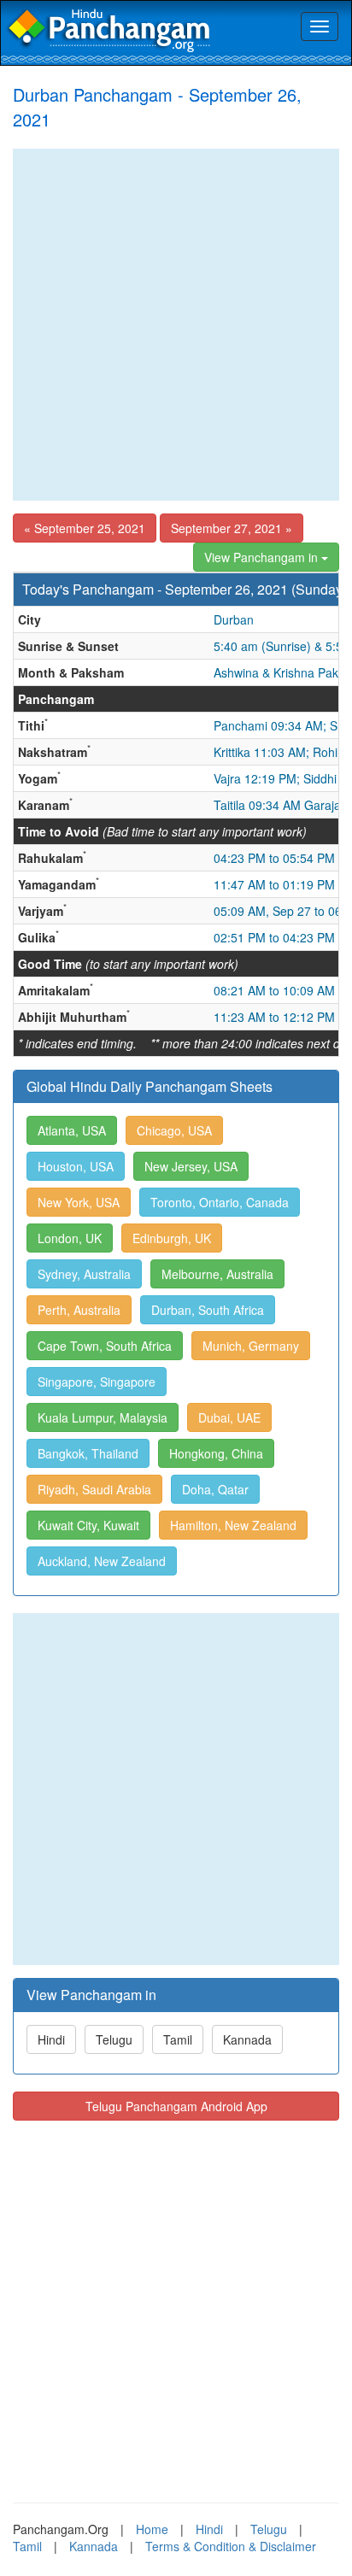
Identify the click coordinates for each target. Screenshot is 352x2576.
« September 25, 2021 (85, 528)
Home (152, 2529)
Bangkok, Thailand (88, 1453)
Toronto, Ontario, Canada (220, 1202)
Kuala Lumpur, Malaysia (103, 1417)
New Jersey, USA (191, 1166)
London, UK (70, 1238)
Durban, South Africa (208, 1310)
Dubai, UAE (229, 1417)
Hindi (51, 2039)
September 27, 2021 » (232, 528)
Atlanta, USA (72, 1130)
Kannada (247, 2039)
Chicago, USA (174, 1130)
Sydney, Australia (84, 1274)
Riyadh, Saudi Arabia (94, 1489)
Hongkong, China (216, 1453)
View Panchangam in (263, 557)
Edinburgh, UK (172, 1238)
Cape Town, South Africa (105, 1346)
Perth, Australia (79, 1310)
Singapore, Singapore (97, 1382)
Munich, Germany (251, 1346)
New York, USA (79, 1202)
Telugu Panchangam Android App (176, 2106)
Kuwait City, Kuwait (88, 1525)
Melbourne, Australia (217, 1274)
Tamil (178, 2039)
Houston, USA (76, 1166)
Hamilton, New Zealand (233, 1525)
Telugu (114, 2039)
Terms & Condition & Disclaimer (231, 2546)
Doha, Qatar (215, 1489)
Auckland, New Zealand (102, 1561)
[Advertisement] (176, 325)
